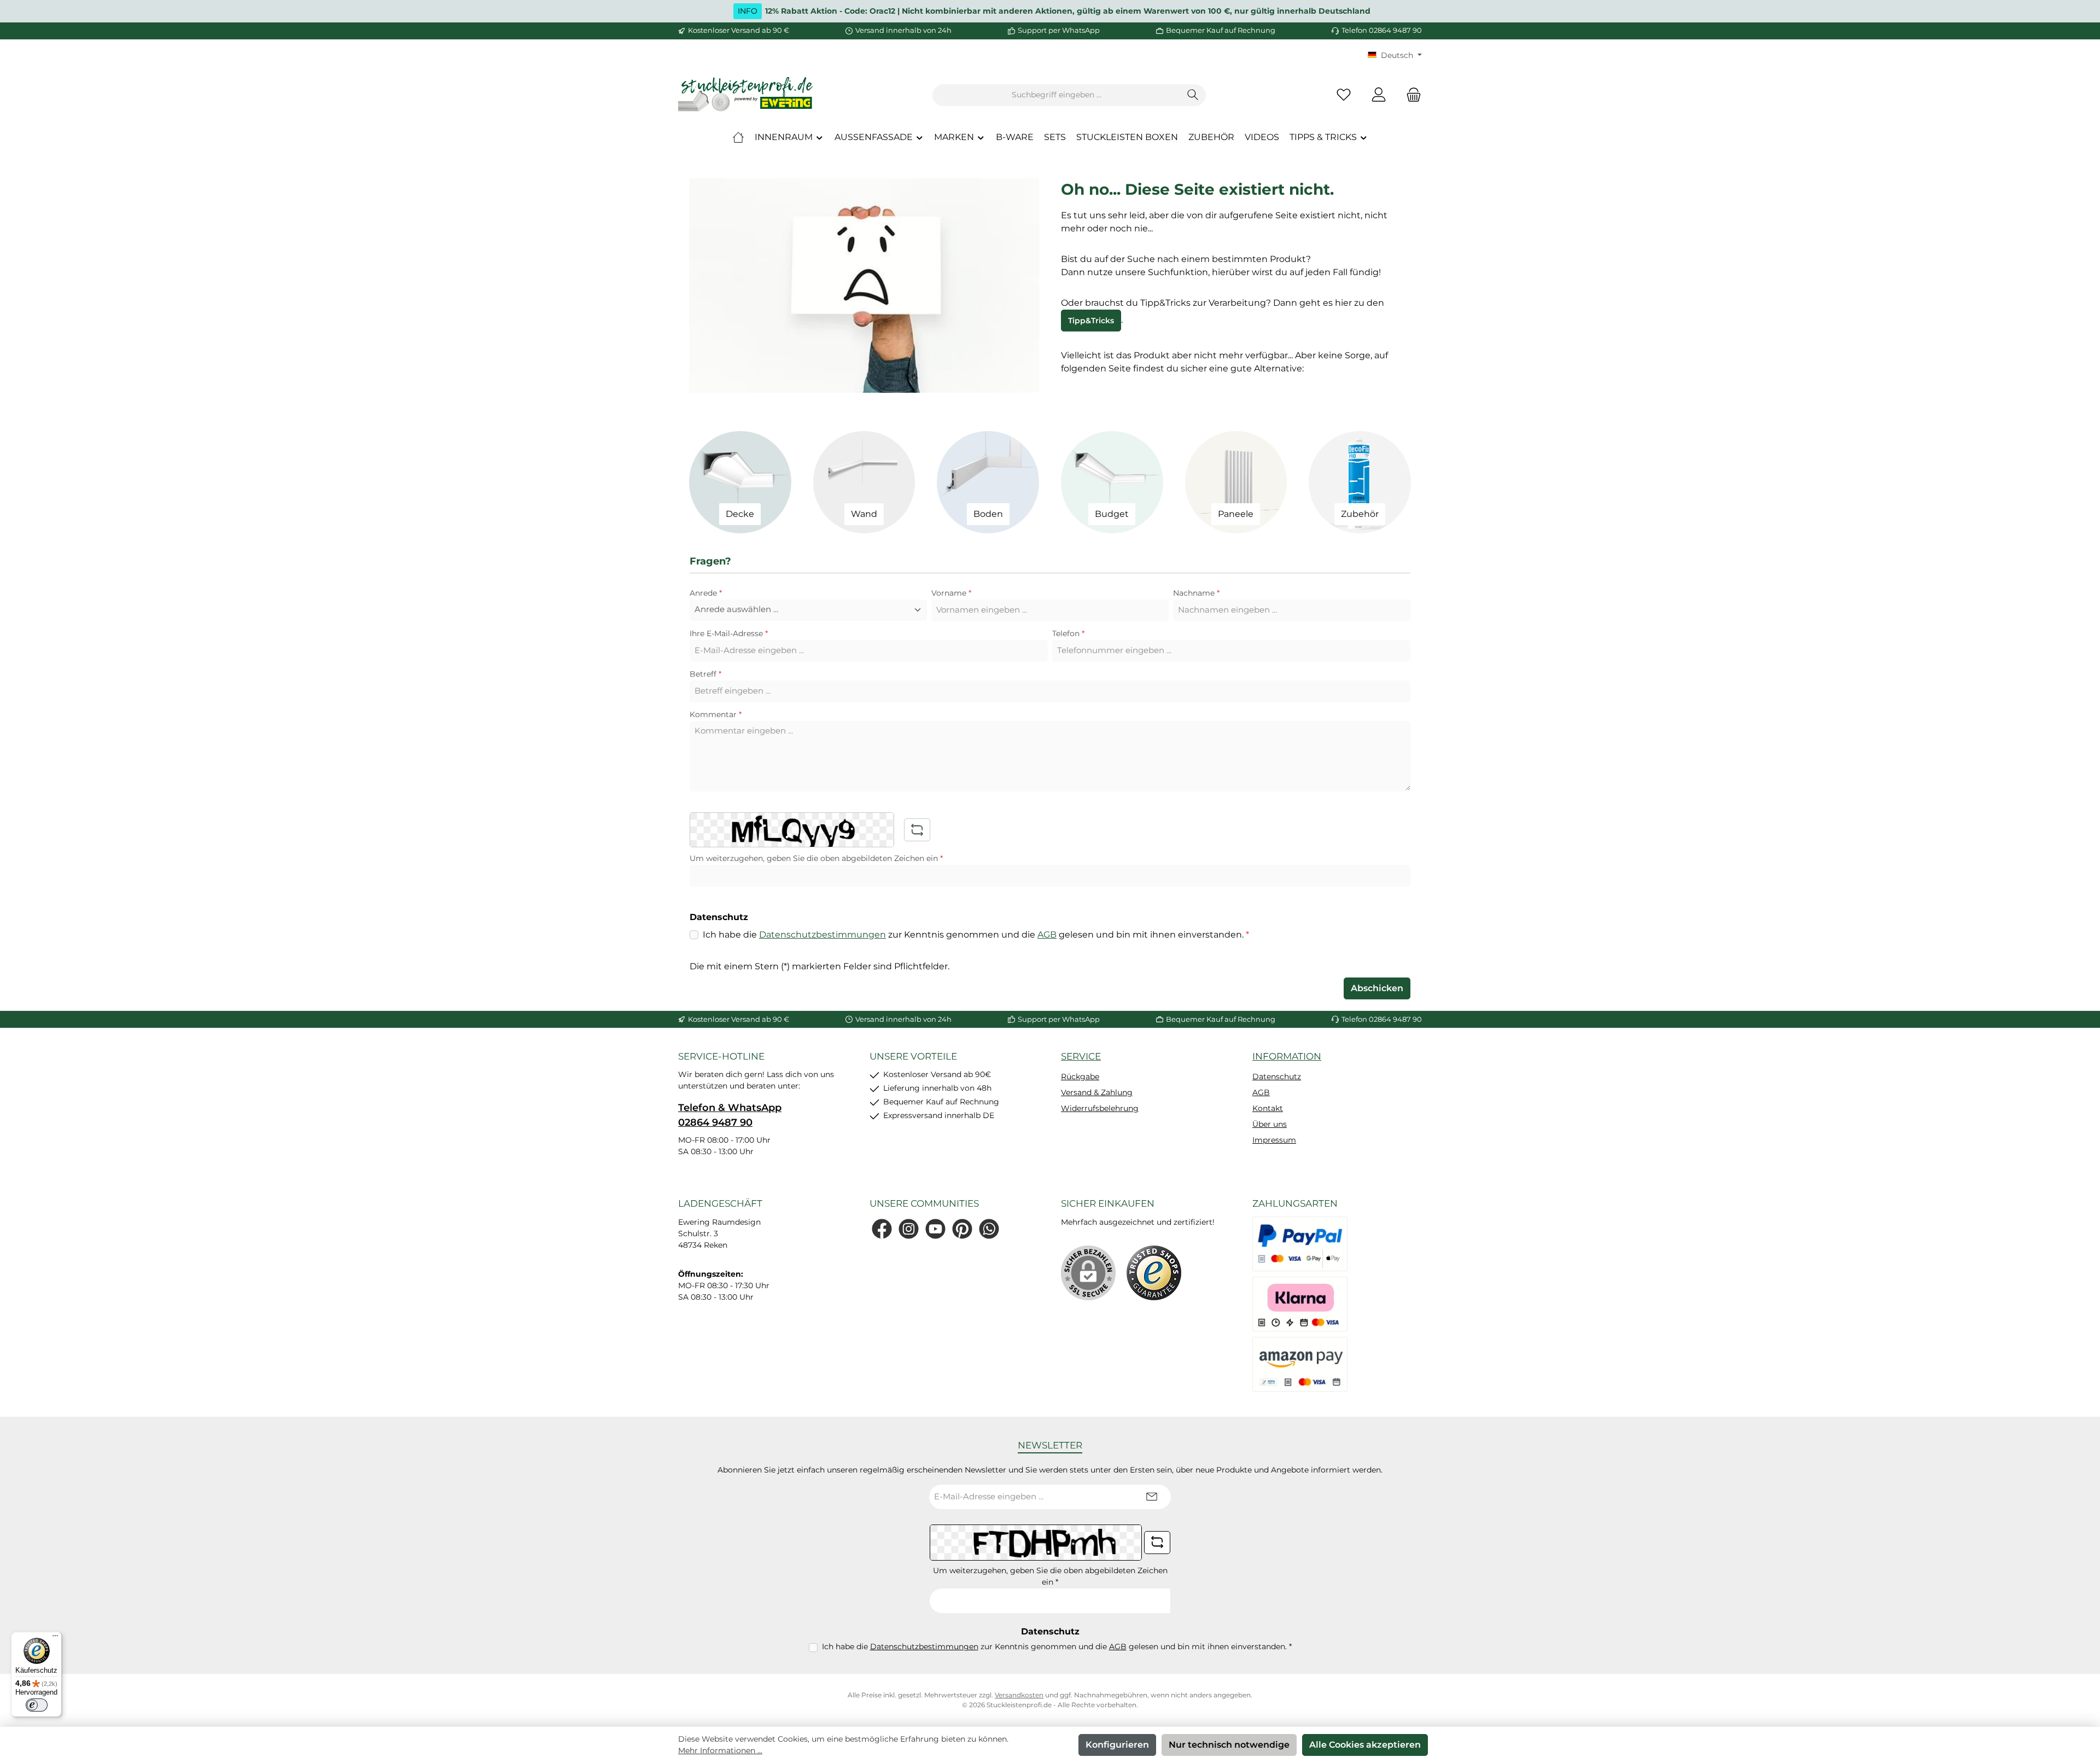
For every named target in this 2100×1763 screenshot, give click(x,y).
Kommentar (716, 714)
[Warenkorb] (1410, 95)
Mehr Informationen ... (720, 1750)
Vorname (951, 593)
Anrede (706, 593)
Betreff (705, 674)
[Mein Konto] (1379, 95)
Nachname (1196, 593)
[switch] (37, 1705)
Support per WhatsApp (1059, 30)
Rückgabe (1080, 1077)
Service (1081, 1056)
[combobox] (1057, 95)
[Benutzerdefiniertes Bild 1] (1154, 1273)
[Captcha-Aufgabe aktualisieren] (917, 830)
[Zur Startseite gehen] (746, 95)
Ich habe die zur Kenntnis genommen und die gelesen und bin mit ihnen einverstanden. (976, 935)
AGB (1047, 935)
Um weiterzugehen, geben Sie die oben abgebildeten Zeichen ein (816, 858)
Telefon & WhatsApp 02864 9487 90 (730, 1115)
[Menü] (55, 1638)
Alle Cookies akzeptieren (1365, 1745)
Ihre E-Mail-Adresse (729, 633)
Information (1287, 1056)
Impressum (1274, 1140)
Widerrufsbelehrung (1100, 1108)
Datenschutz (1277, 1077)
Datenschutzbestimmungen (822, 935)
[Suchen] (1193, 95)
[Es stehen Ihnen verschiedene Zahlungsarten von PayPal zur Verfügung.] (1300, 1244)
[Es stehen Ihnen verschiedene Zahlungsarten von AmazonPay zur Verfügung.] (1300, 1364)
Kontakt (1268, 1108)
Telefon (1068, 633)
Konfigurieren (1117, 1745)
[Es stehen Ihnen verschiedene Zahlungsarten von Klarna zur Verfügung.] (1300, 1304)
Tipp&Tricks (1091, 321)
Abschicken (1377, 988)
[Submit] (1152, 1497)
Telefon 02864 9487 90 (1382, 30)
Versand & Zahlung (1097, 1092)
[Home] (738, 137)
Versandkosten (1019, 1695)
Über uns (1270, 1124)
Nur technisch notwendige (1229, 1745)
